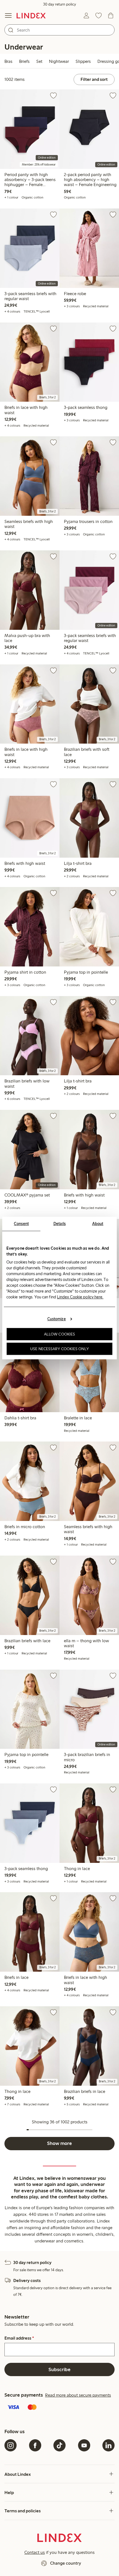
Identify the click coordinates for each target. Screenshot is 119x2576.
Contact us (35, 2552)
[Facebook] (35, 2445)
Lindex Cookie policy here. (80, 1297)
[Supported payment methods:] (59, 2408)
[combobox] (59, 30)
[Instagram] (11, 2445)
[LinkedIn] (108, 2445)
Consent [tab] (21, 1224)
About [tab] (98, 1224)
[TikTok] (59, 2445)
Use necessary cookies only (59, 1349)
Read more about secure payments (78, 2395)
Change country (66, 2563)
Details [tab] (60, 1224)
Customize (57, 1319)
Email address (19, 2338)
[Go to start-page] (31, 16)
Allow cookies (59, 1334)
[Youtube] (84, 2445)
